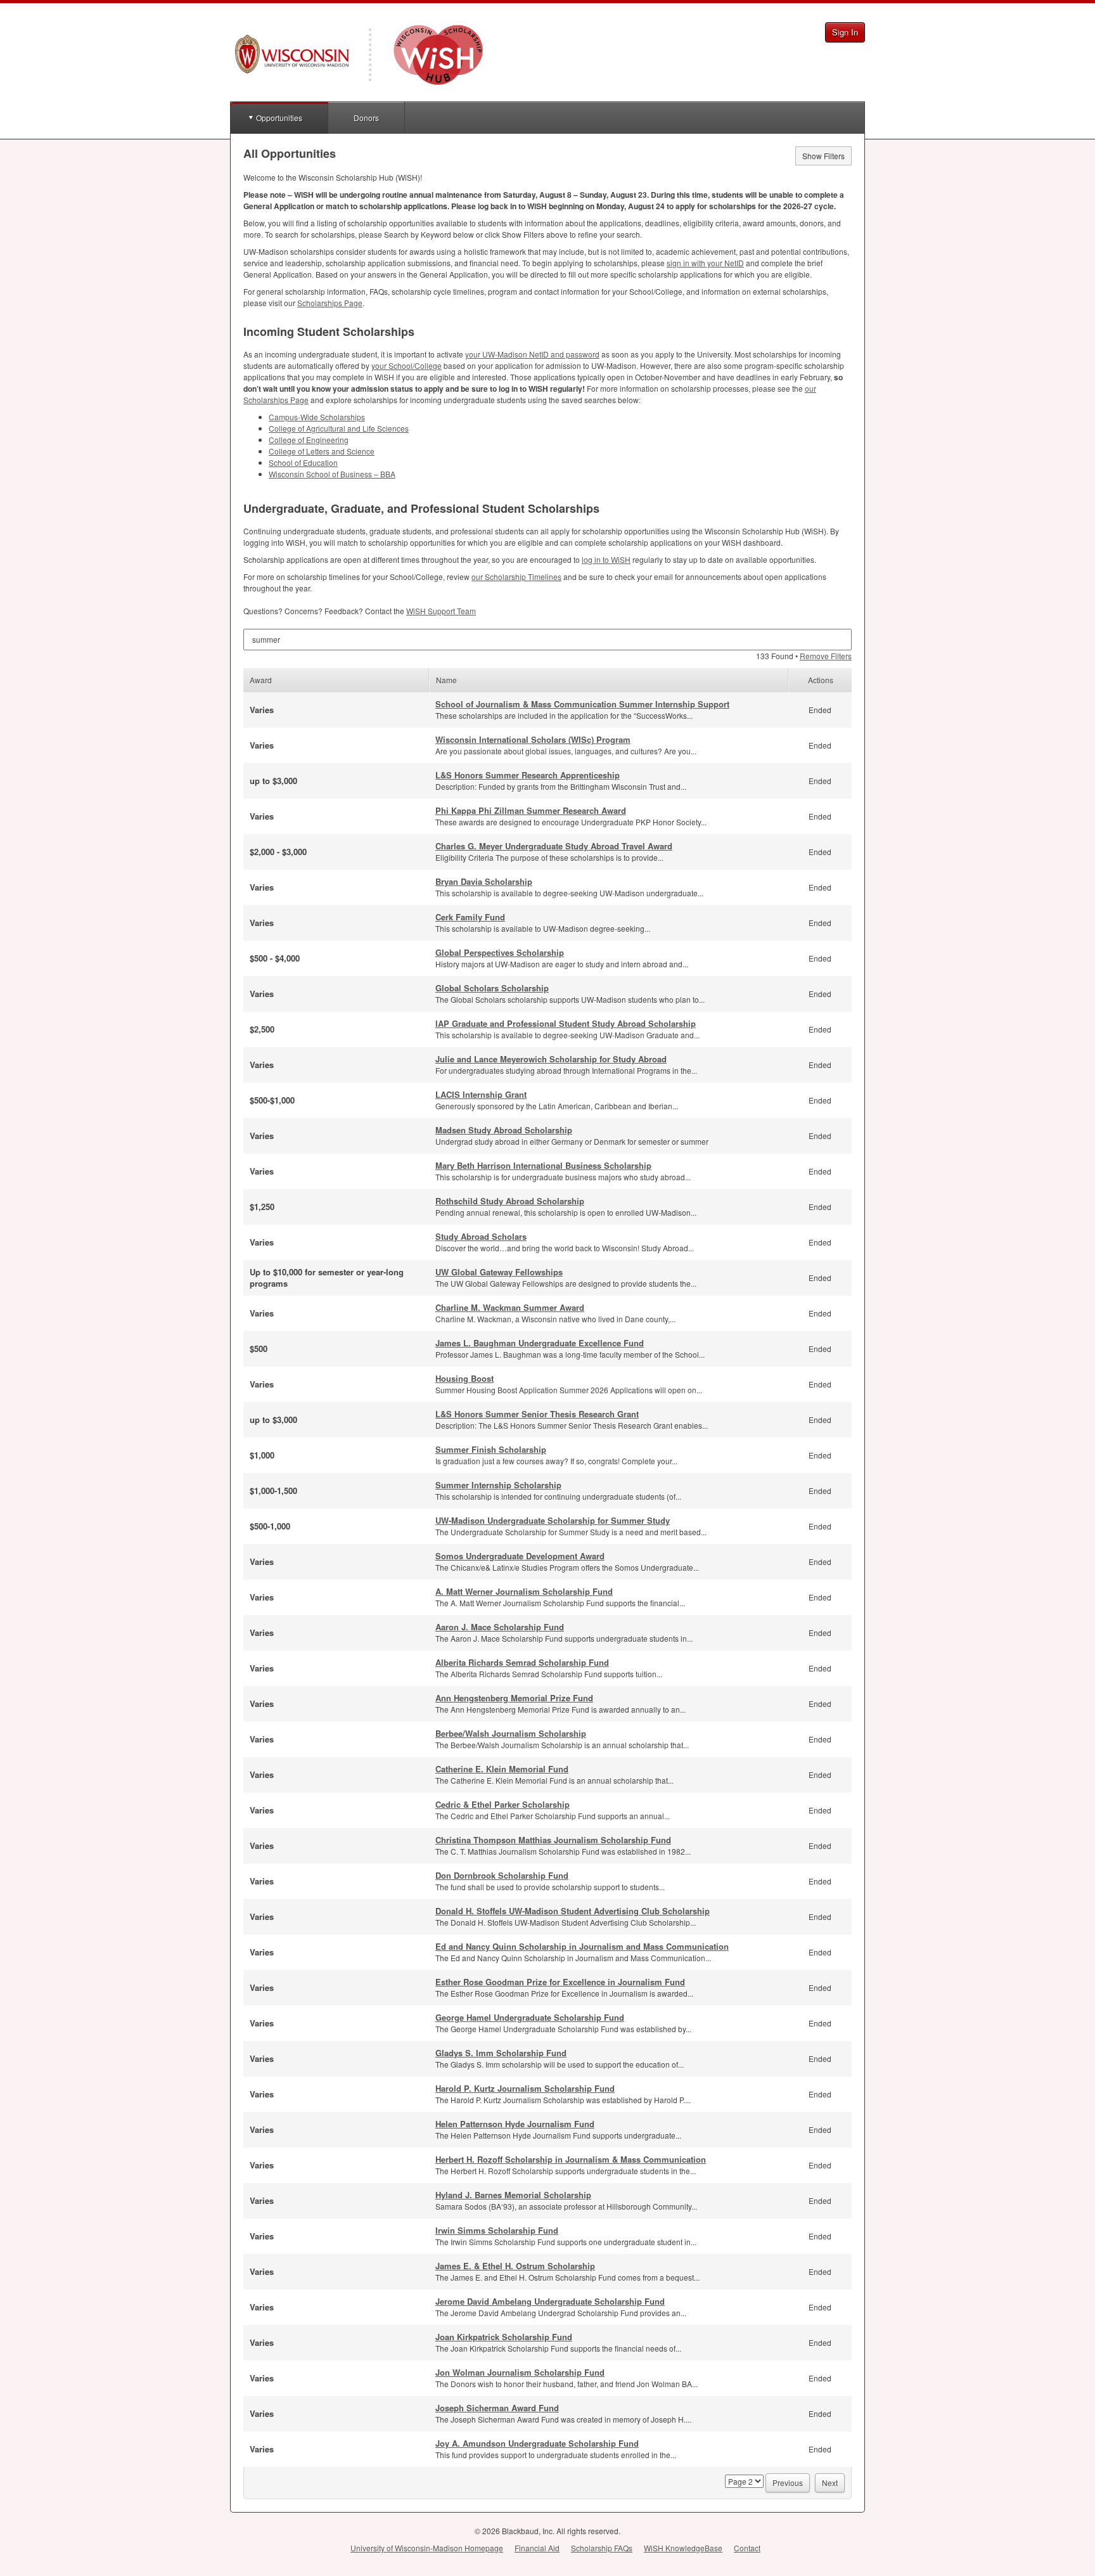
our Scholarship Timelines (516, 576)
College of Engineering (309, 440)
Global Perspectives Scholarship (500, 952)
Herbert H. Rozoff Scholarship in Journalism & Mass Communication (571, 2159)
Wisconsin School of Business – (332, 474)
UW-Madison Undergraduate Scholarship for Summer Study (553, 1520)
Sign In (845, 32)
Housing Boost (464, 1378)
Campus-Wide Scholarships (317, 417)
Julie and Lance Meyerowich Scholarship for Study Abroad (551, 1059)
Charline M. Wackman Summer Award (510, 1307)
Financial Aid (537, 2548)
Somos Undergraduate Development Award (520, 1556)
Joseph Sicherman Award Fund (497, 2408)
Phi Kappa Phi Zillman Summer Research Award (531, 810)
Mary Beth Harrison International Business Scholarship (543, 1165)
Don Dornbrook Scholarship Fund (502, 1875)
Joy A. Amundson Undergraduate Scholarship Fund (537, 2443)
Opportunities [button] (279, 118)
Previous (788, 2483)
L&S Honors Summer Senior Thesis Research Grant (537, 1414)
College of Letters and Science (322, 451)
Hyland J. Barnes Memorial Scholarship (513, 2195)
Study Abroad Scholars (481, 1236)
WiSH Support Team (441, 611)
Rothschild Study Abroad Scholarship (510, 1201)
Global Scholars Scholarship (492, 988)
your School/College (407, 365)
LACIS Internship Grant (481, 1094)
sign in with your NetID (705, 263)
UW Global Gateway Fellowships (499, 1272)
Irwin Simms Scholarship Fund (497, 2230)
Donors (366, 118)
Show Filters (823, 156)
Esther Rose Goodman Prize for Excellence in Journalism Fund (560, 1982)
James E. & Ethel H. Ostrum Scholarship (515, 2266)
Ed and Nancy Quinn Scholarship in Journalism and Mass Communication (582, 1946)
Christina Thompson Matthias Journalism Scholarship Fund (553, 1840)
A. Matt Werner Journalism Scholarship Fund (524, 1591)
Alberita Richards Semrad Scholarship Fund (522, 1662)
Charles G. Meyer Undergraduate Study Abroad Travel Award (554, 846)
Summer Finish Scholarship (491, 1449)
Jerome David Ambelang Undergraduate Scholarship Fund (550, 2301)
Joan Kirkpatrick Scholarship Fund (504, 2337)
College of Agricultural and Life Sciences (339, 428)
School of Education (303, 462)
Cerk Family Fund (470, 917)
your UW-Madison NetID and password (532, 354)
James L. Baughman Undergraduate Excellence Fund (540, 1343)
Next (830, 2483)
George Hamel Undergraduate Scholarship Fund (530, 2017)
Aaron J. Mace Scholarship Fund (500, 1627)
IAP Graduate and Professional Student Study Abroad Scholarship (566, 1023)
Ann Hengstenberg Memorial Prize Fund (514, 1698)
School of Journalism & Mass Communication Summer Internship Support (582, 704)
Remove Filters (826, 656)
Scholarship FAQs (602, 2548)
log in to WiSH (606, 559)
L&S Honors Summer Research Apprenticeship (528, 775)
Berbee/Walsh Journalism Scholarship (511, 1733)
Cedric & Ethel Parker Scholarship (503, 1804)
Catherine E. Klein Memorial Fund (502, 1769)
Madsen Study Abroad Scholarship (504, 1130)
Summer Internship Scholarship (498, 1485)
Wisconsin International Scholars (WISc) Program (533, 739)
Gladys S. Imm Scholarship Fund (501, 2053)
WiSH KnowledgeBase (683, 2548)
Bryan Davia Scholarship (484, 881)
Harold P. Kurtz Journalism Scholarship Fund (525, 2088)
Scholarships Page (330, 303)
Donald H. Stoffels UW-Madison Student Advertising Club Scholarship (573, 1911)
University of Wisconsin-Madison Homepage (427, 2548)
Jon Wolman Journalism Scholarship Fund (520, 2372)
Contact (747, 2548)
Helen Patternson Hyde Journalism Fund (515, 2124)
